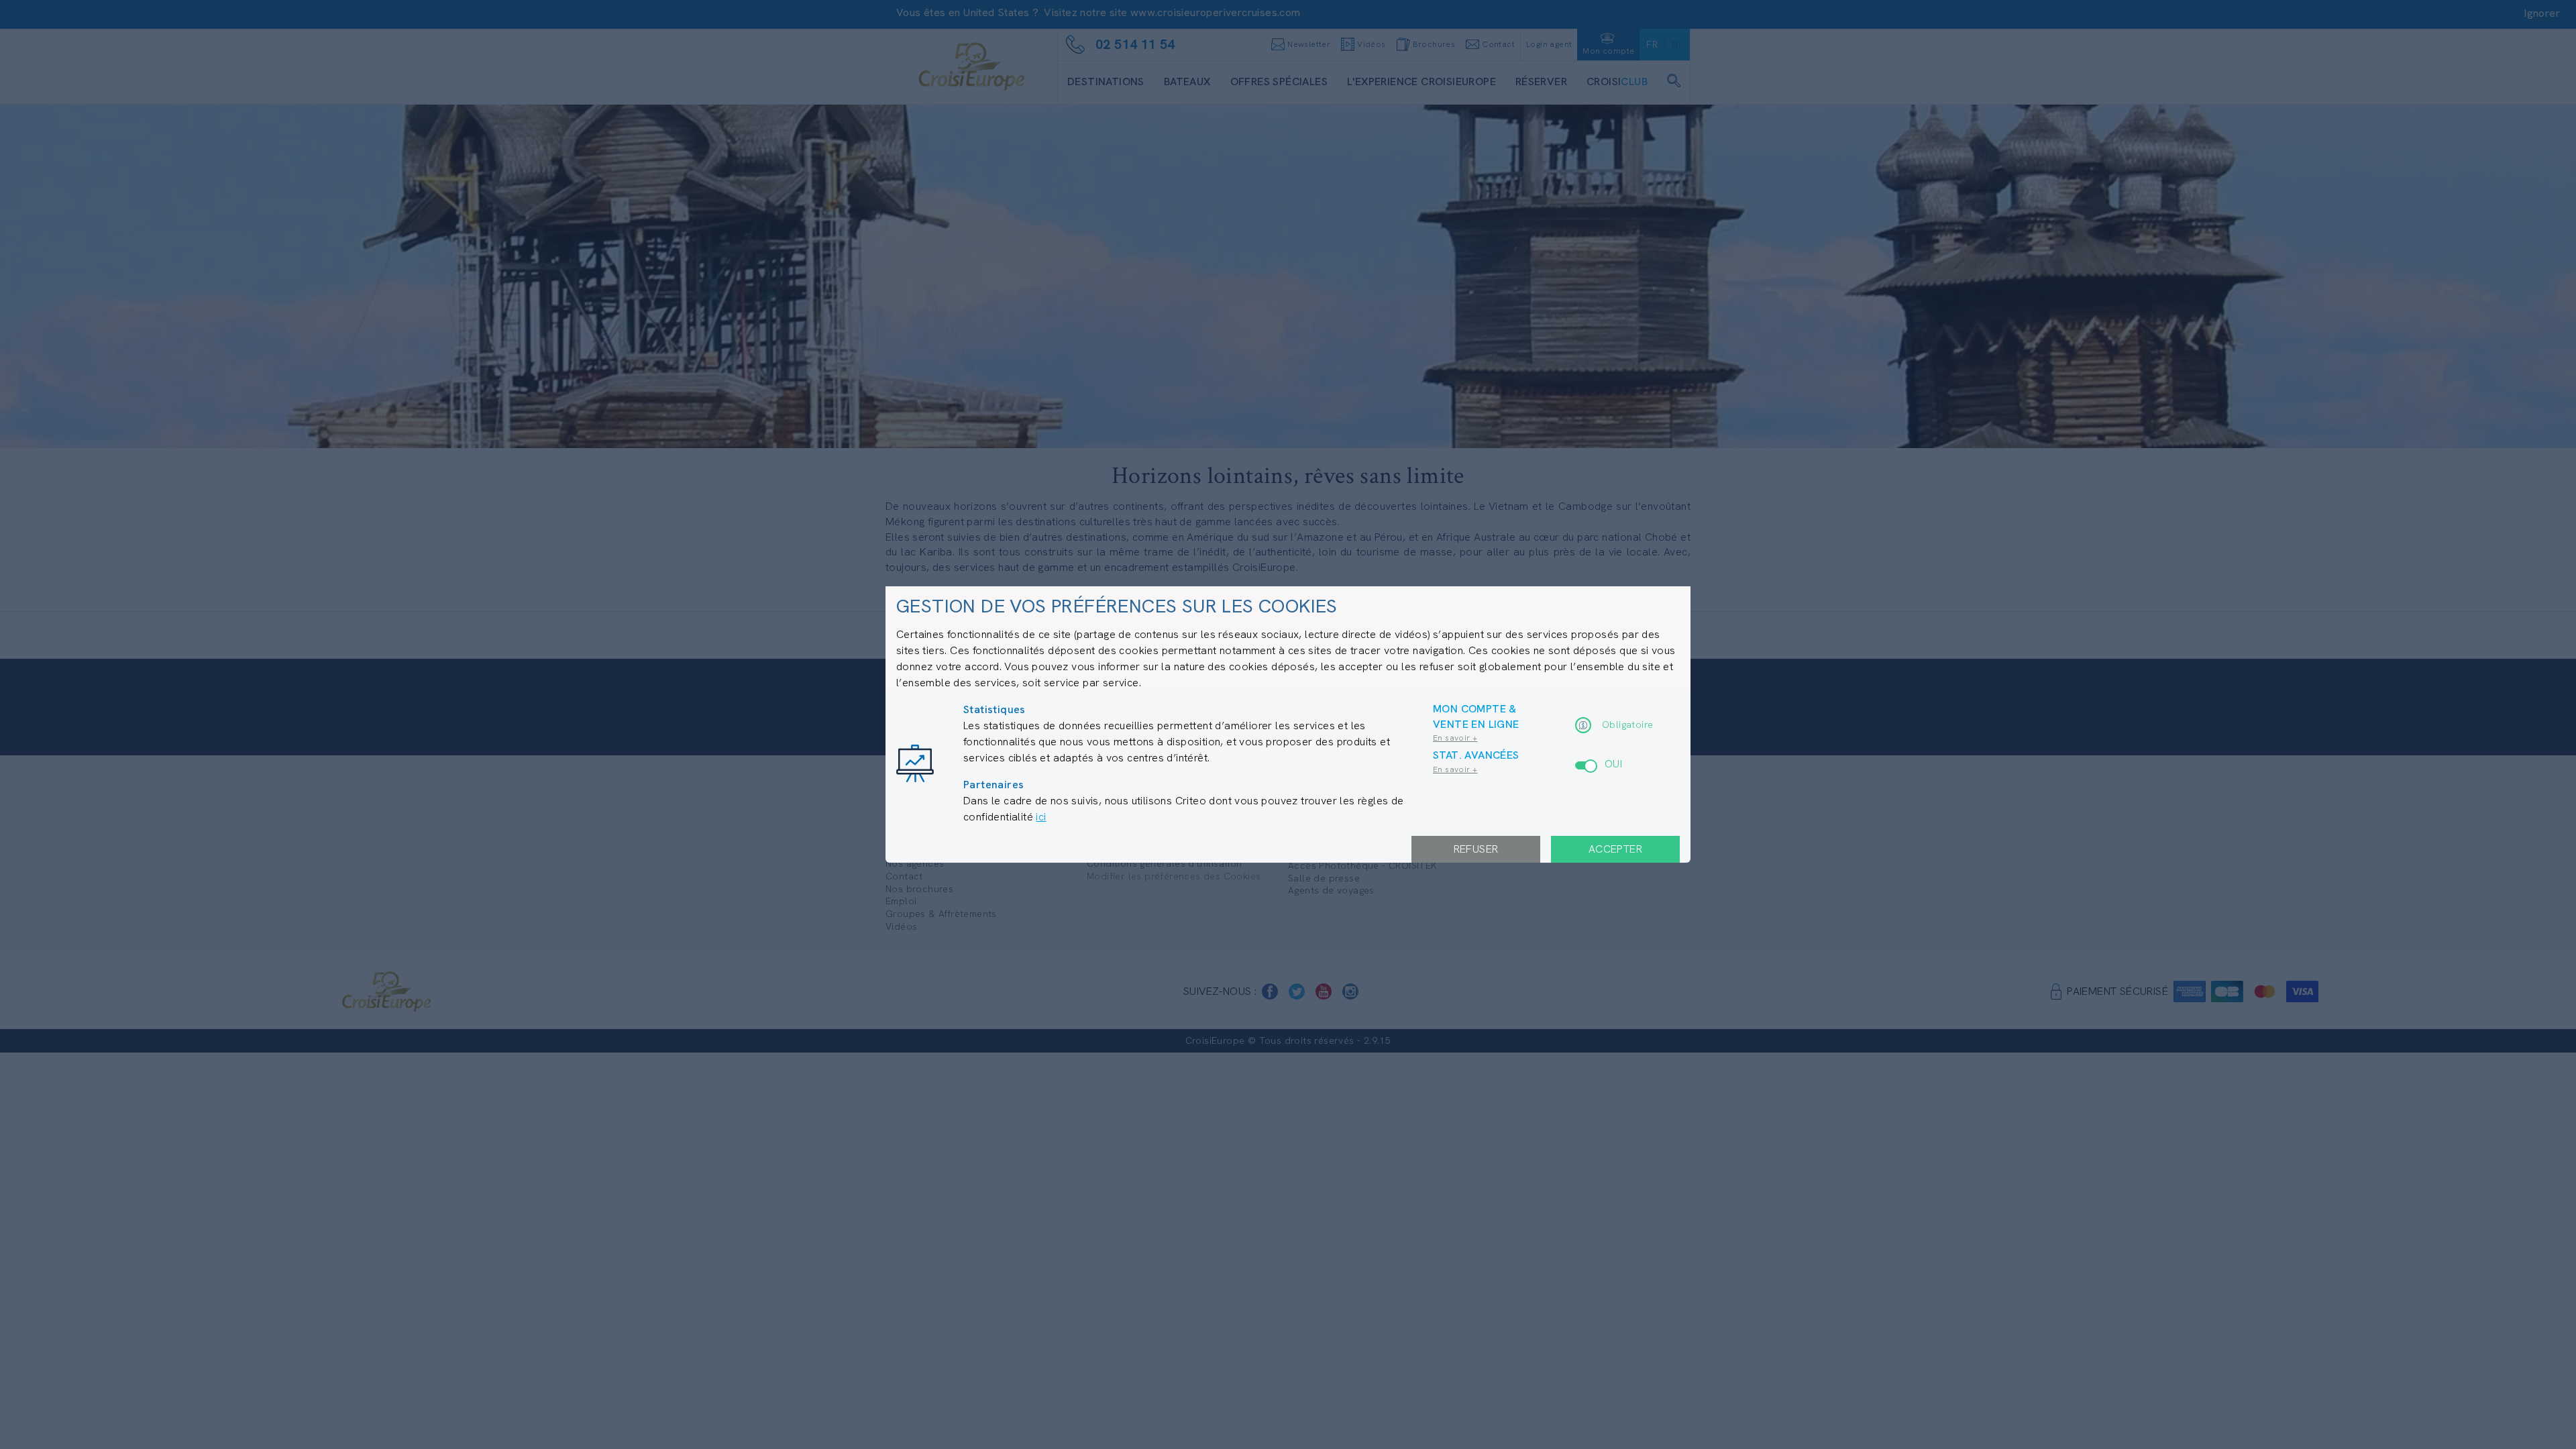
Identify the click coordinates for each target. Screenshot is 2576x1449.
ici (1041, 817)
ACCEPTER (1615, 849)
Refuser (1476, 849)
